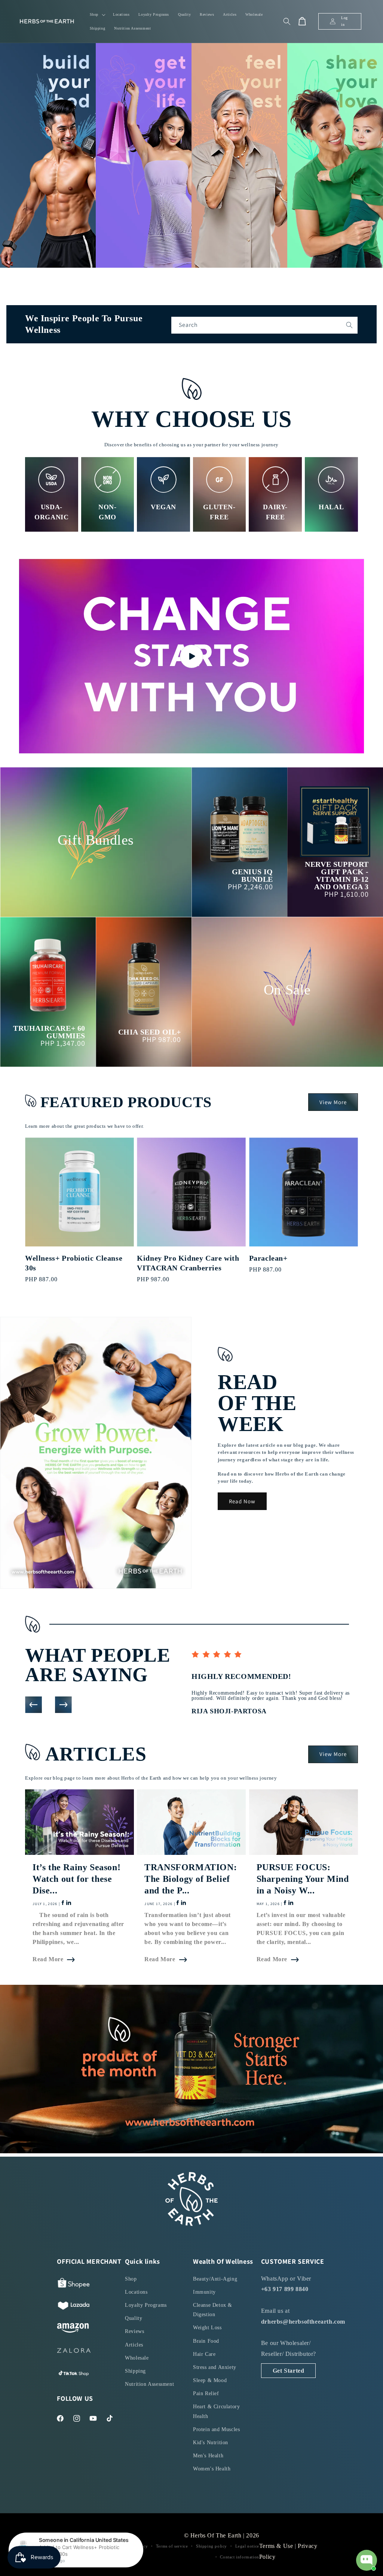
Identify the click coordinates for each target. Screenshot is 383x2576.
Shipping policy (212, 2546)
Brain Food (206, 2341)
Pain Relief (206, 2393)
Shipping (135, 2371)
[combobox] (264, 325)
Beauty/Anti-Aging (215, 2279)
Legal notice (247, 2546)
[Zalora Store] (74, 2352)
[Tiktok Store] (74, 2375)
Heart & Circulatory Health (216, 2411)
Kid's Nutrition (211, 2443)
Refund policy (98, 2546)
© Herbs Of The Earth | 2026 (222, 2535)
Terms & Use (277, 2546)
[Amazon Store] (73, 2330)
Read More (48, 1959)
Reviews (134, 2331)
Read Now (242, 1501)
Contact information (239, 2557)
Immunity (204, 2292)
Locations (136, 2292)
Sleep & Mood (210, 2380)
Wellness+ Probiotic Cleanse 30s (74, 1263)
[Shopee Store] (74, 2285)
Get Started (289, 2371)
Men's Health (208, 2456)
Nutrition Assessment (149, 2384)
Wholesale (137, 2358)
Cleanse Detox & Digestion (213, 2310)
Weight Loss (207, 2328)
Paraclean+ (268, 1258)
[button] (97, 14)
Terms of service (172, 2546)
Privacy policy (134, 2546)
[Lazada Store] (74, 2308)
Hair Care (204, 2354)
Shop (131, 2279)
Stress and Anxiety (215, 2367)
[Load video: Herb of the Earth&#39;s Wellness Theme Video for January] (191, 656)
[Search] (349, 325)
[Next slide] (63, 1705)
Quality (134, 2318)
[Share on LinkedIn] (68, 1904)
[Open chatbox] (367, 2560)
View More (333, 1102)
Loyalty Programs (146, 2305)
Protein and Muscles (216, 2429)
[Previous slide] (33, 1705)
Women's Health (212, 2469)
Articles (134, 2345)
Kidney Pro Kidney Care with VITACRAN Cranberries (188, 1263)
